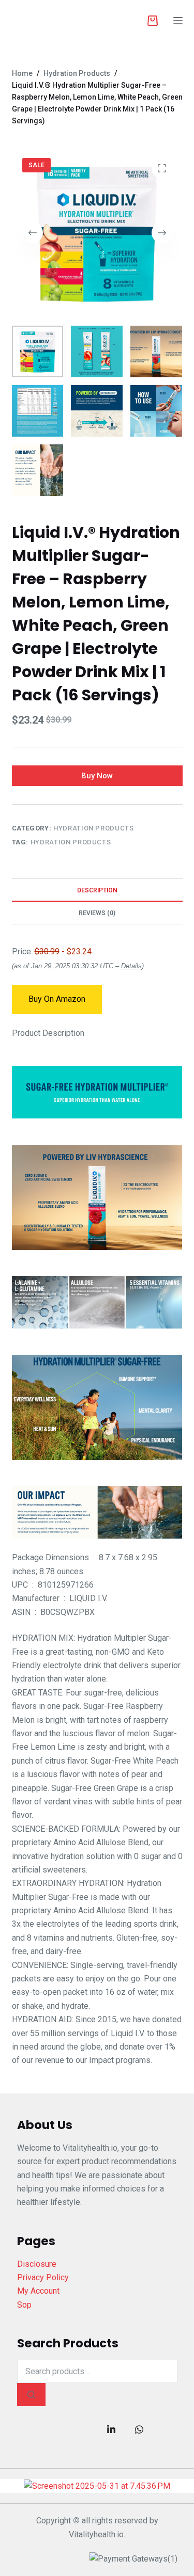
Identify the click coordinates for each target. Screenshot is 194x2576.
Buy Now (97, 776)
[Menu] (178, 21)
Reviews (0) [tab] (97, 913)
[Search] (31, 2395)
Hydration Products (94, 828)
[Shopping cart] (153, 21)
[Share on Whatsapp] (139, 2429)
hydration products (71, 842)
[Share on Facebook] (55, 2429)
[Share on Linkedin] (111, 2429)
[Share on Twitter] (83, 2429)
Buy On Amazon (57, 999)
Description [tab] (97, 890)
